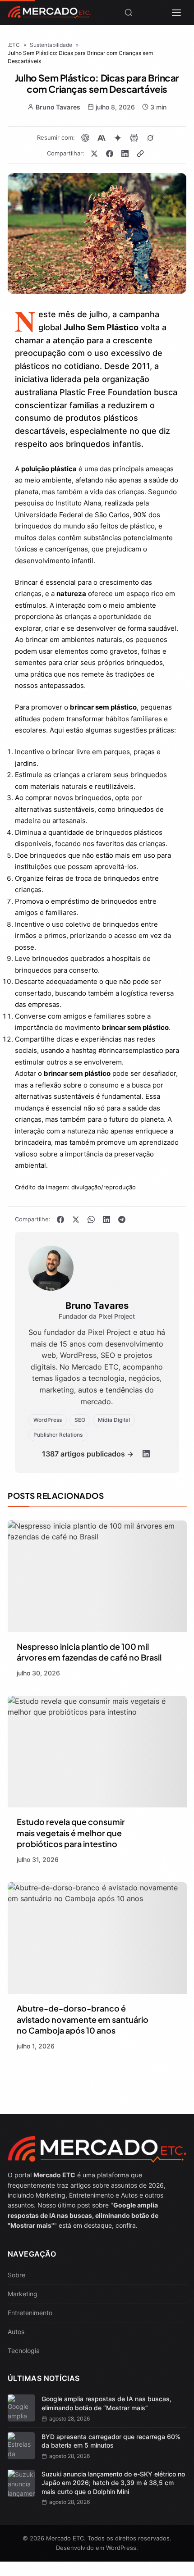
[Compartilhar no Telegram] (122, 1220)
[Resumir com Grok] (150, 138)
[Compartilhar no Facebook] (110, 154)
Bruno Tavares (58, 107)
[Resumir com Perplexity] (134, 138)
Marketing (23, 2294)
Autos (16, 2332)
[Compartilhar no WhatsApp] (91, 1220)
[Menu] (176, 13)
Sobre (16, 2275)
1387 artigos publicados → (88, 1454)
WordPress (121, 2548)
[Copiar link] (140, 154)
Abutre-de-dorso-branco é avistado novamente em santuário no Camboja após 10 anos (83, 2019)
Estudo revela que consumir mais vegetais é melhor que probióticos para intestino (71, 1833)
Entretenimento (30, 2313)
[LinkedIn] (146, 1454)
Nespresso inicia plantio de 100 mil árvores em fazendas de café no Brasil (89, 1652)
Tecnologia (24, 2351)
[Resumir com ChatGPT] (85, 138)
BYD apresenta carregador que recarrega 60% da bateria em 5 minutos (111, 2441)
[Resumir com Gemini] (118, 138)
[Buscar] (129, 13)
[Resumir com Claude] (102, 138)
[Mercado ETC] (49, 15)
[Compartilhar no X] (94, 154)
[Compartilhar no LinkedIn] (125, 154)
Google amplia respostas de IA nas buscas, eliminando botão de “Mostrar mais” (106, 2403)
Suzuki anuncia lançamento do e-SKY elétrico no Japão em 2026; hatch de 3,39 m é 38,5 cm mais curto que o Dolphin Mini (113, 2483)
